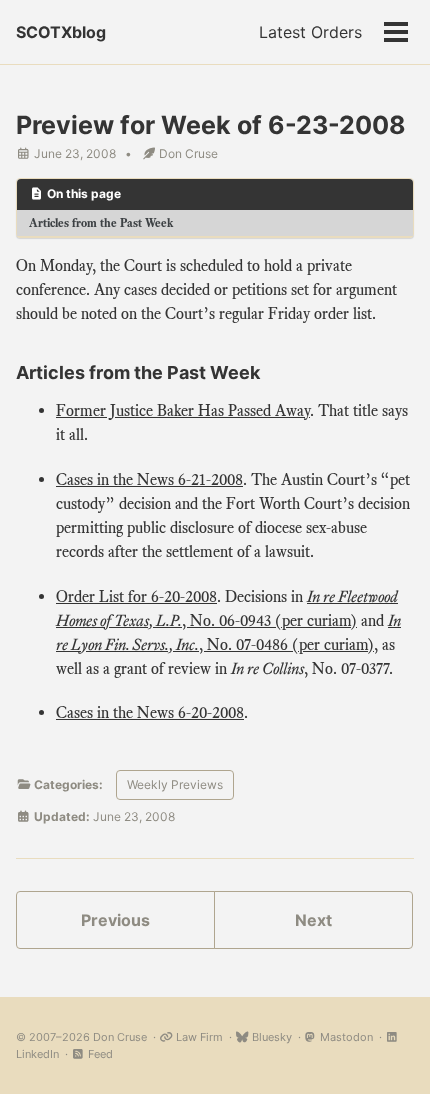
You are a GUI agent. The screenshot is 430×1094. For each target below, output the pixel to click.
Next (313, 920)
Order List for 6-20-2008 (136, 597)
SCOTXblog (61, 32)
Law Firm (198, 1037)
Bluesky (270, 1037)
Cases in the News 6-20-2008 (150, 713)
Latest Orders (310, 32)
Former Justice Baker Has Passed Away (183, 411)
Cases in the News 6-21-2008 (149, 480)
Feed (99, 1054)
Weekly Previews (175, 784)
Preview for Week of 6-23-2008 (211, 125)
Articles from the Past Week (101, 223)
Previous (115, 920)
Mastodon (345, 1037)
